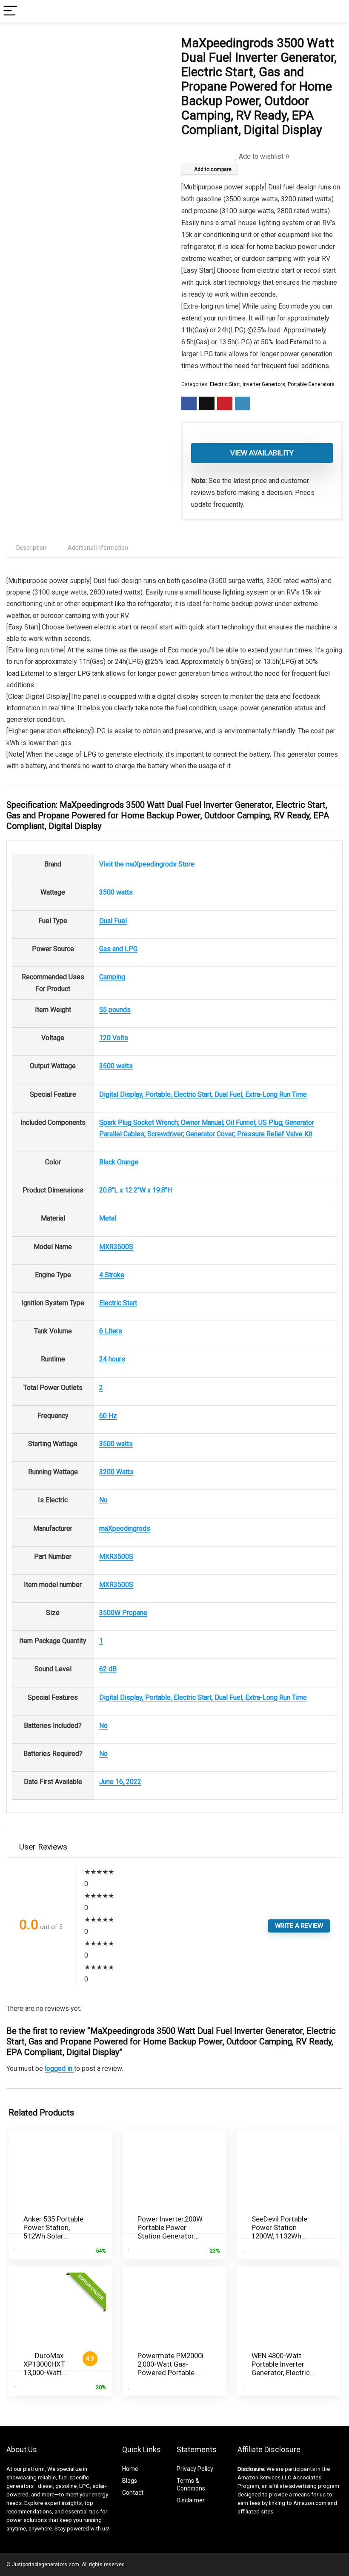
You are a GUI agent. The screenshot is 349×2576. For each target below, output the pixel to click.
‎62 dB (108, 1669)
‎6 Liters (111, 1331)
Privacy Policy (195, 2469)
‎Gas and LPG (118, 949)
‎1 (101, 1641)
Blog (128, 2481)
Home (130, 2469)
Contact (133, 2493)
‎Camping (112, 977)
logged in (59, 2069)
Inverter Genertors (264, 384)
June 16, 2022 (120, 1782)
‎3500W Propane (123, 1613)
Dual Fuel (113, 921)
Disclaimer (191, 2500)
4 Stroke (112, 1275)
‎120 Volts (114, 1038)
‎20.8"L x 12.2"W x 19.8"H (136, 1190)
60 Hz (108, 1416)
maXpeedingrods (125, 1528)
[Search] (336, 11)
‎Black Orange (119, 1162)
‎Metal (108, 1218)
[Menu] (10, 11)
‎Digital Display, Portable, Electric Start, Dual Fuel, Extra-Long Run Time (203, 1094)
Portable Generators (311, 384)
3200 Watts (116, 1472)
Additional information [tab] (98, 548)
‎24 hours (112, 1359)
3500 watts (116, 892)
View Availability (262, 453)
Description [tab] (31, 548)
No (103, 1500)
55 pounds (115, 1010)
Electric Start (225, 384)
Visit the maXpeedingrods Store (147, 864)
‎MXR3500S (116, 1247)
